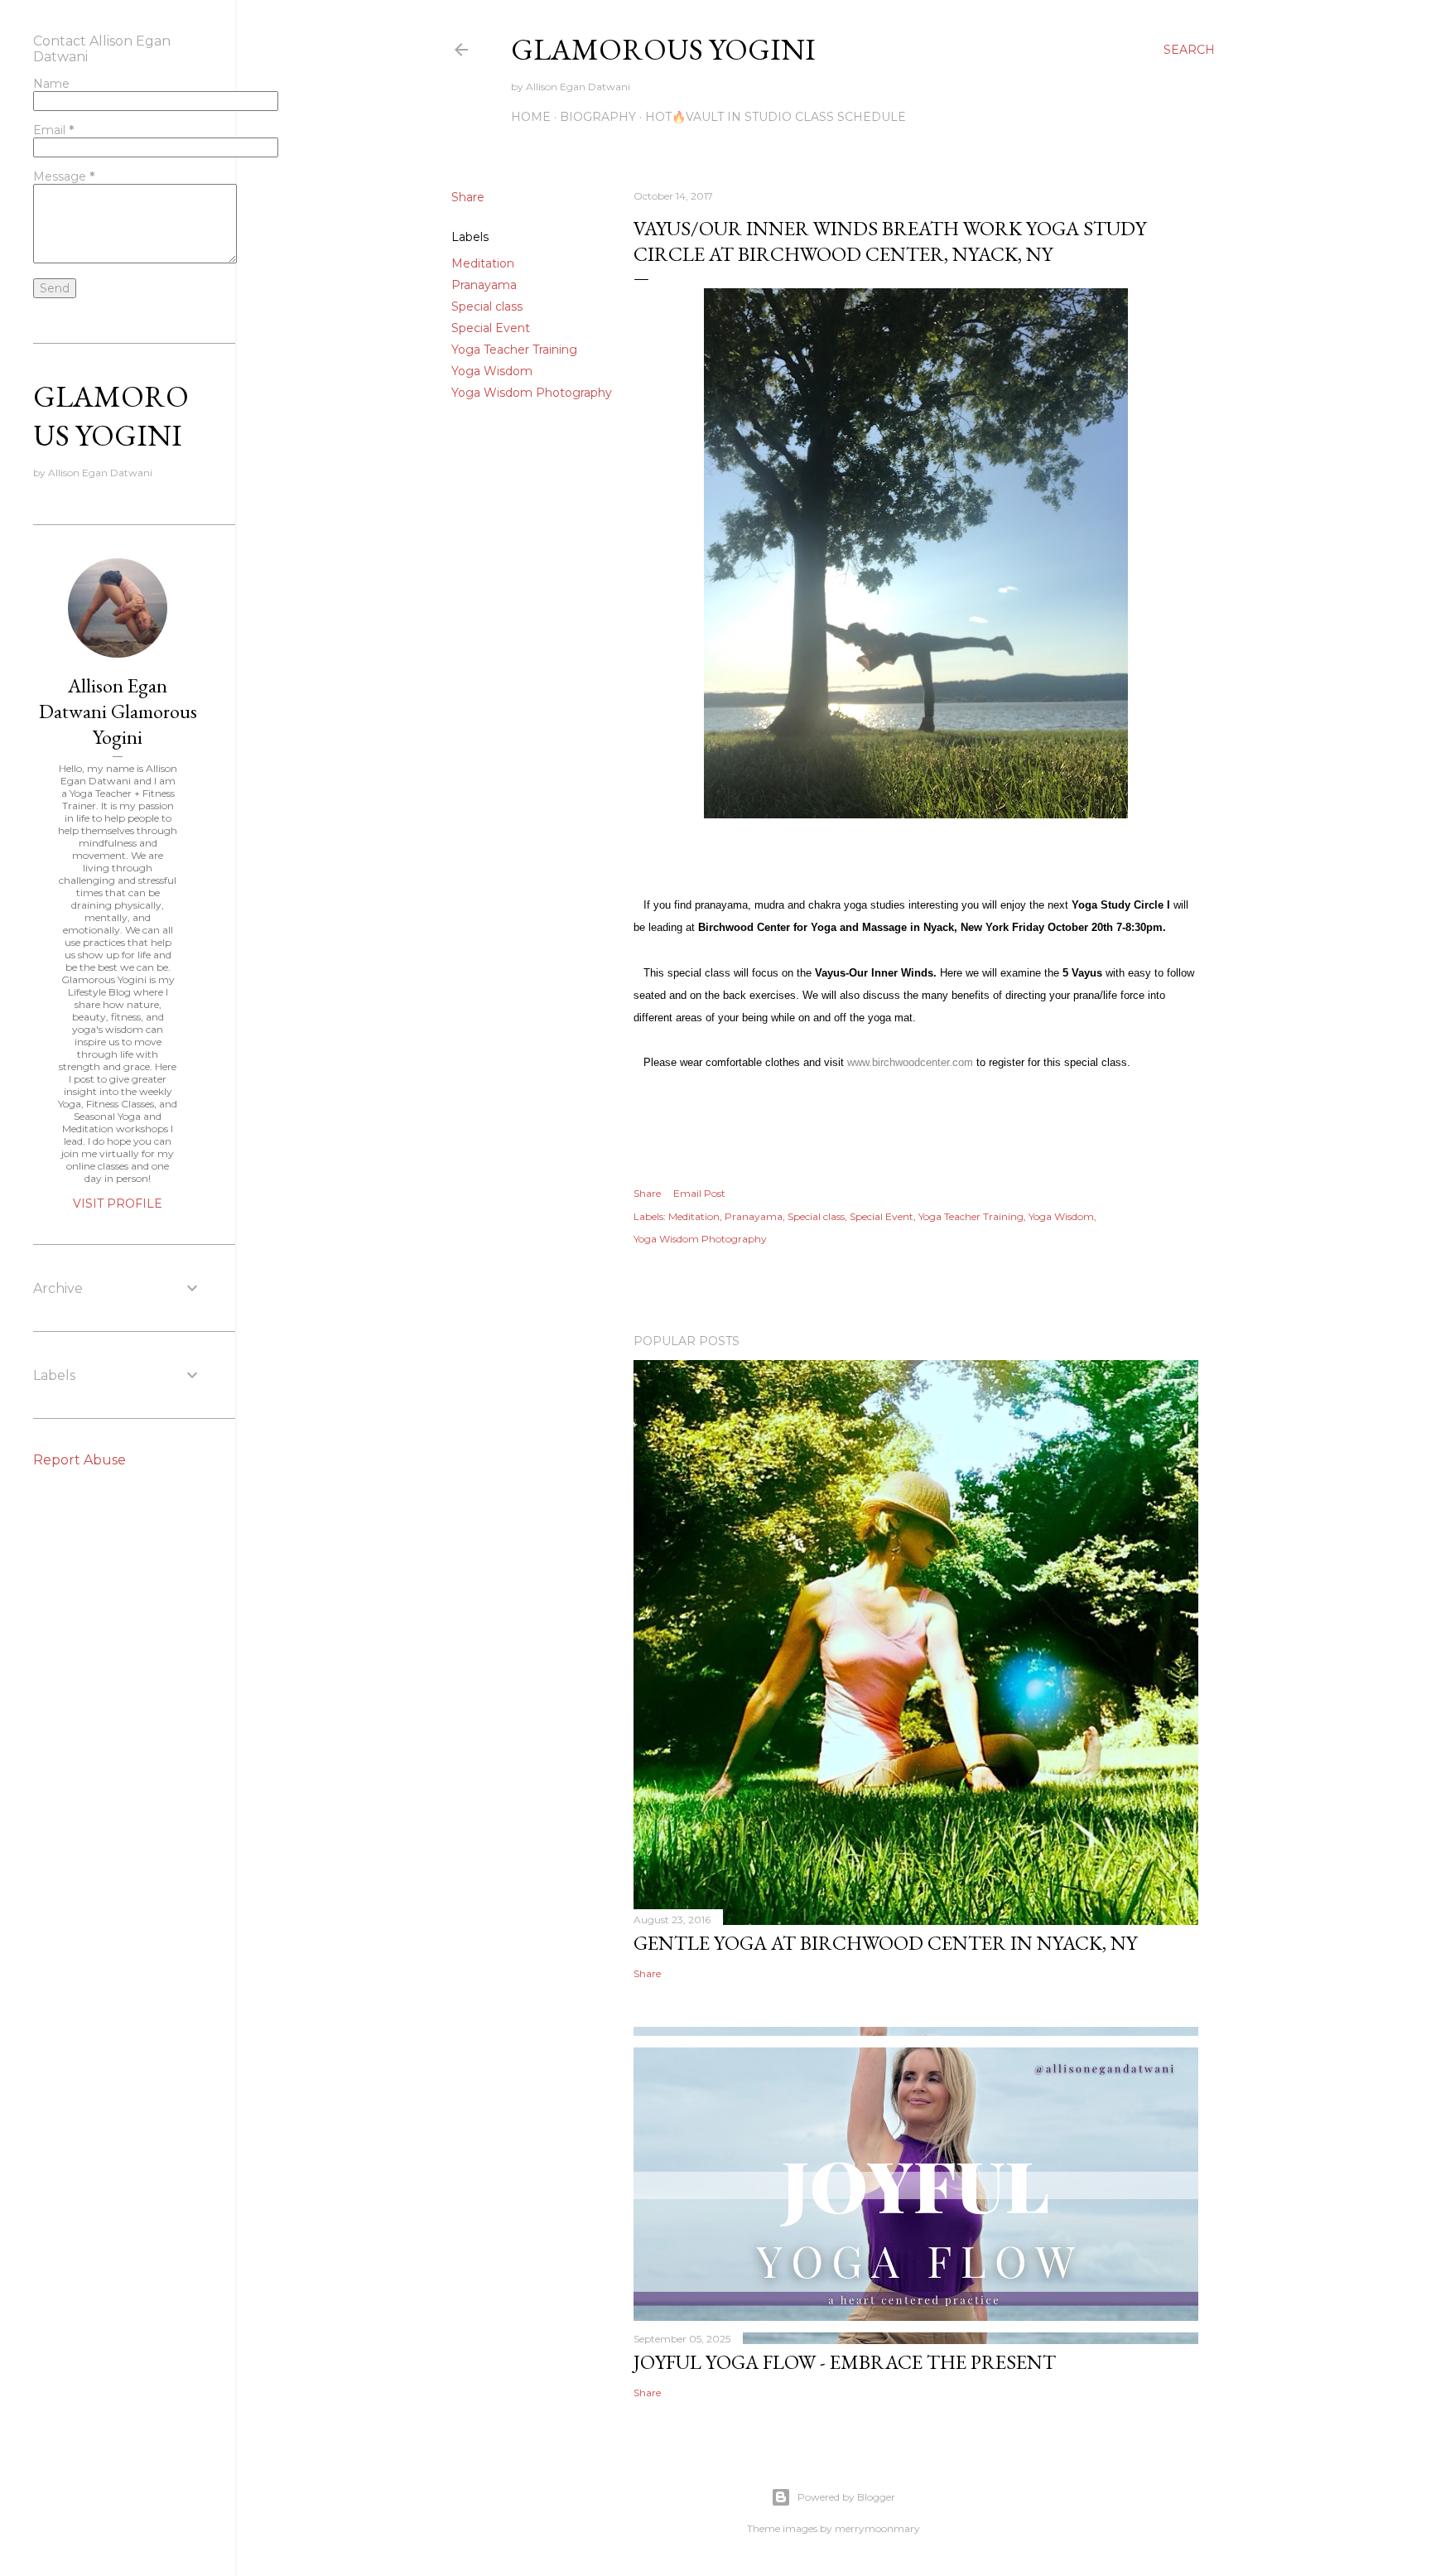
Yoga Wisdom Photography (532, 393)
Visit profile (118, 1204)
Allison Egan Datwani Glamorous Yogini (118, 711)
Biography (598, 117)
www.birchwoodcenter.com (910, 1062)
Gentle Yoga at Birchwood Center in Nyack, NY (885, 1943)
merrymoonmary (877, 2528)
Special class (487, 306)
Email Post (699, 1193)
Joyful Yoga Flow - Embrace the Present (845, 2362)
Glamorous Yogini (663, 49)
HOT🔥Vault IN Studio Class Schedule (776, 117)
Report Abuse (79, 1460)
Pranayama (484, 285)
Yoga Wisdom (492, 371)
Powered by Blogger (846, 2497)
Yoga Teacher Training (514, 350)
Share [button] (468, 197)
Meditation (483, 263)
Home (531, 117)
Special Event (491, 328)
